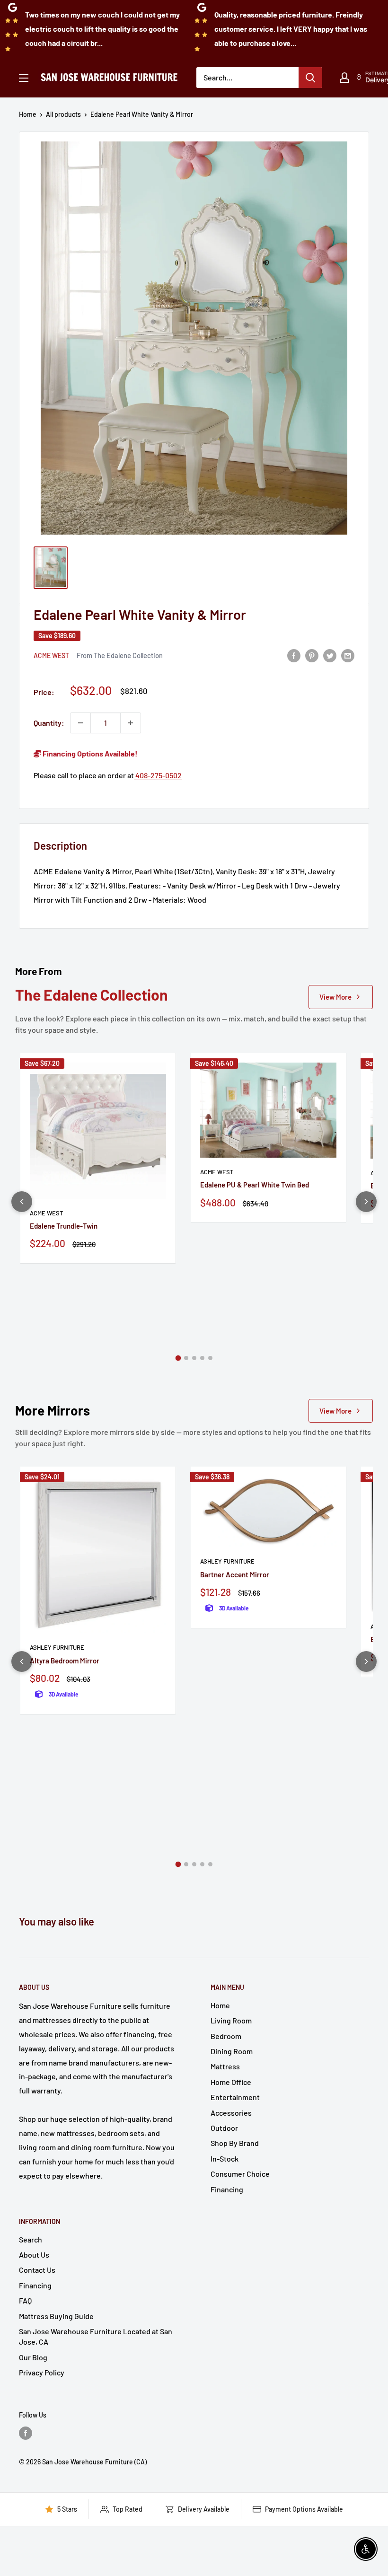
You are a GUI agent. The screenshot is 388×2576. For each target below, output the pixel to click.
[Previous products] (22, 1202)
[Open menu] (24, 78)
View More (335, 997)
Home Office (231, 2082)
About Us (34, 2255)
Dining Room (232, 2051)
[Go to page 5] (210, 1358)
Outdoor (224, 2128)
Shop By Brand (235, 2143)
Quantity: (49, 723)
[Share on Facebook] (294, 655)
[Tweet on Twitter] (330, 655)
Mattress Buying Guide (56, 2316)
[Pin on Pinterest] (312, 655)
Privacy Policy (42, 2372)
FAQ (25, 2300)
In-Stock (225, 2158)
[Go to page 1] (178, 1358)
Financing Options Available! (89, 753)
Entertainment (235, 2097)
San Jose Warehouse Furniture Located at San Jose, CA (96, 2336)
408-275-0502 (158, 775)
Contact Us (37, 2270)
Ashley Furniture (57, 1647)
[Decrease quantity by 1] (80, 723)
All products (63, 114)
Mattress (225, 2066)
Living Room (231, 2020)
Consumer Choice (240, 2174)
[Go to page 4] (202, 1358)
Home (28, 114)
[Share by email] (348, 655)
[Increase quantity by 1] (131, 723)
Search (31, 2239)
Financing (227, 2189)
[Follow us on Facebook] (26, 2433)
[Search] (310, 78)
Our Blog (33, 2357)
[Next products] (366, 1202)
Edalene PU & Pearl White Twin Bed (255, 1185)
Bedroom (226, 2036)
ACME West (51, 655)
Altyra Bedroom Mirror (65, 1661)
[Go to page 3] (194, 1358)
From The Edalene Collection (120, 655)
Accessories (231, 2113)
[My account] (344, 78)
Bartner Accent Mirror (235, 1574)
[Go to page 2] (186, 1358)
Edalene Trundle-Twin (64, 1226)
